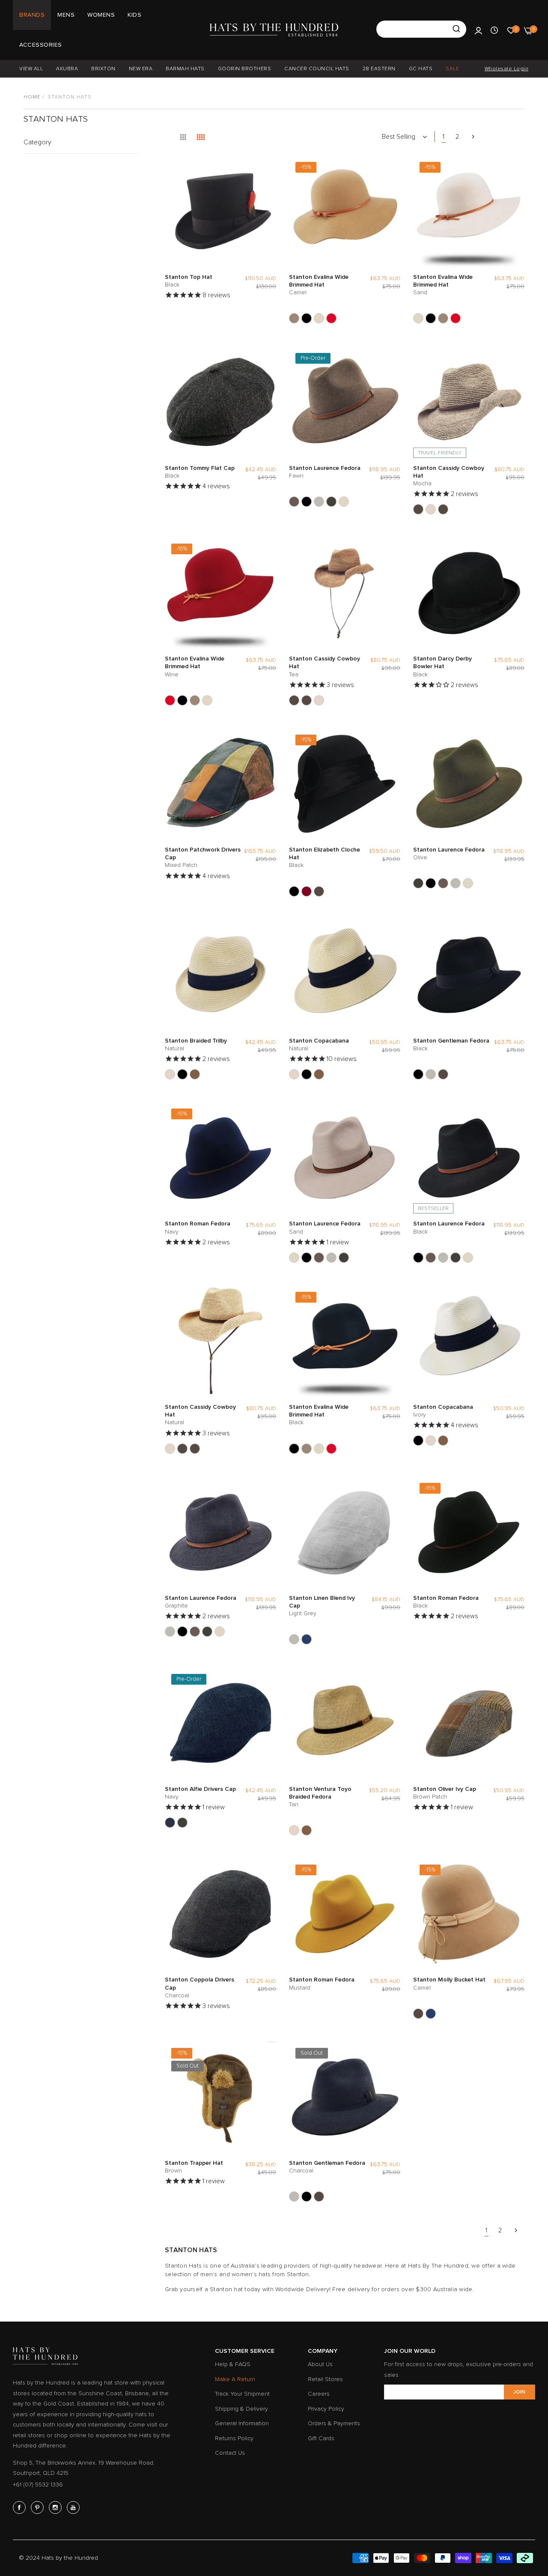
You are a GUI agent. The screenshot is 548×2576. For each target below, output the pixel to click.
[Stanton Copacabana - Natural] (294, 1074)
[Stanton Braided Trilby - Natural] (170, 1074)
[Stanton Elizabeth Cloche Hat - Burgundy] (307, 891)
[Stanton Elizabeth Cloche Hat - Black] (294, 891)
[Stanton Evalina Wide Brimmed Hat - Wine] (331, 318)
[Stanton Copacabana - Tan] (319, 1074)
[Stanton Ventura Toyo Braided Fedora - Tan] (307, 1830)
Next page (473, 137)
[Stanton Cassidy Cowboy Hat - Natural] (431, 509)
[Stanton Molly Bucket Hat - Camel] (418, 2014)
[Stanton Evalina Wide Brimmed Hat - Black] (307, 318)
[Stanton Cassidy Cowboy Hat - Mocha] (418, 509)
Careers (319, 2394)
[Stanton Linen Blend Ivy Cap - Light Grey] (294, 1639)
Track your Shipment (242, 2394)
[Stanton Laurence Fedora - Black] (307, 502)
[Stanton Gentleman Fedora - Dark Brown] (443, 1074)
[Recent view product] (494, 30)
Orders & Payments (334, 2423)
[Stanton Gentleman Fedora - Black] (418, 1074)
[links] (21, 2507)
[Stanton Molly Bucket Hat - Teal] (431, 2014)
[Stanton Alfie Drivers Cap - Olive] (182, 1823)
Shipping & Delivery (241, 2409)
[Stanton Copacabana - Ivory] (307, 1074)
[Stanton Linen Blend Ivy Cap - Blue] (307, 1639)
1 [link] (444, 137)
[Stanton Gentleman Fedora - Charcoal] (431, 1074)
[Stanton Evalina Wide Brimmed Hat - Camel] (294, 318)
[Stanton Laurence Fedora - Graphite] (319, 502)
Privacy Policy (326, 2409)
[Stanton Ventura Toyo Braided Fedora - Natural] (294, 1830)
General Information (242, 2423)
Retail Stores (325, 2379)
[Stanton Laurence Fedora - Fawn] (294, 502)
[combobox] (421, 29)
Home (32, 97)
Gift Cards (321, 2438)
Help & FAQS (233, 2364)
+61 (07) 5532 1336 (38, 2485)
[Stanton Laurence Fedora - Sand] (344, 502)
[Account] (478, 30)
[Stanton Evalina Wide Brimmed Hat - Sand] (319, 318)
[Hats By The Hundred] (274, 30)
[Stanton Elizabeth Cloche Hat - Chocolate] (319, 891)
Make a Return (235, 2379)
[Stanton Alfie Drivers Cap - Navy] (170, 1823)
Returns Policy (234, 2438)
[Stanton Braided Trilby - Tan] (195, 1074)
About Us (320, 2364)
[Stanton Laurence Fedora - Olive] (331, 502)
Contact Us (230, 2453)
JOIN (519, 2392)
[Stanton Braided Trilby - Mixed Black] (182, 1074)
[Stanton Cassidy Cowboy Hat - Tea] (443, 509)
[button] (268, 170)
